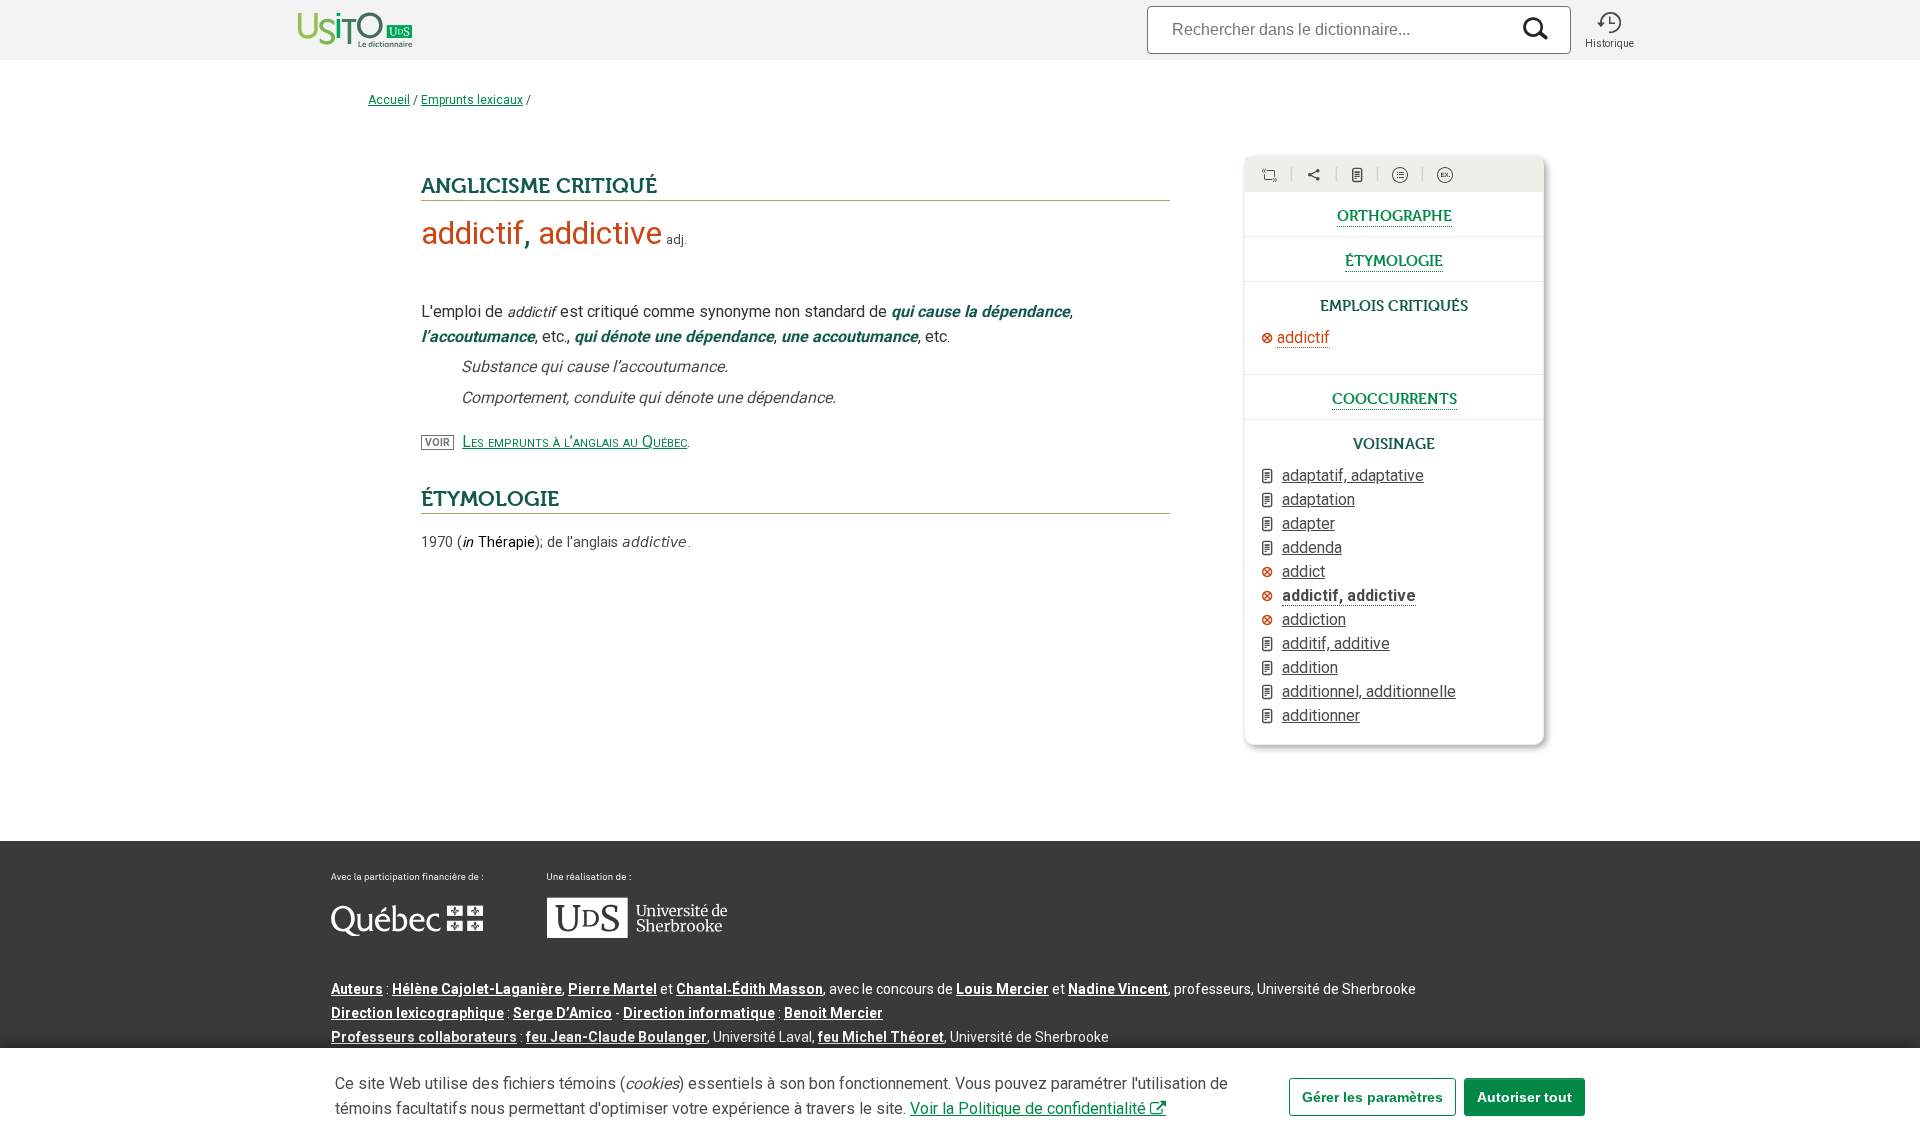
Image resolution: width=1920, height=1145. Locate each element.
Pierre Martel (612, 989)
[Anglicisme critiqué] (1267, 338)
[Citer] (1269, 175)
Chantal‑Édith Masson (749, 989)
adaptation (1318, 499)
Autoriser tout (1524, 1097)
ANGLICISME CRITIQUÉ (539, 186)
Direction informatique (699, 1013)
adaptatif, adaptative (1353, 475)
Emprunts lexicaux (472, 100)
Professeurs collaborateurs (424, 1037)
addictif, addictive (1349, 595)
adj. (676, 239)
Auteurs (357, 989)
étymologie (1394, 259)
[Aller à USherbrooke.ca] (637, 933)
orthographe (1394, 214)
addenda (1312, 547)
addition (1310, 667)
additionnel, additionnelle (1369, 691)
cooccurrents (1394, 397)
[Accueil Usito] (333, 30)
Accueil (389, 100)
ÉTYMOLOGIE (490, 499)
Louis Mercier (1002, 989)
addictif (1303, 337)
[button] (1609, 30)
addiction (1314, 619)
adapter (1308, 523)
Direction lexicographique (417, 1013)
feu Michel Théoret (881, 1037)
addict (1303, 571)
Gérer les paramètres (1372, 1097)
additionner (1321, 715)
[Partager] (1314, 175)
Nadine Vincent (1118, 989)
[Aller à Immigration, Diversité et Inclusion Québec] (407, 931)
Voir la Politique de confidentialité (1028, 1108)
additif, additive (1336, 643)
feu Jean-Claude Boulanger (616, 1037)
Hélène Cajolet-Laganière (477, 989)
